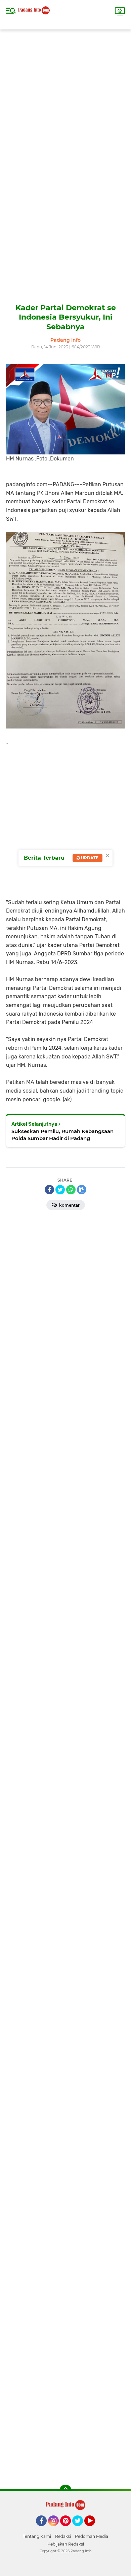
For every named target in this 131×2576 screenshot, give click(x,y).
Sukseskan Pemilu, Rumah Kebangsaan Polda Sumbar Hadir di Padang (62, 1135)
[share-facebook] (49, 1190)
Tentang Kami (37, 2536)
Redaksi (63, 2536)
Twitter (81, 2529)
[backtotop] (65, 2491)
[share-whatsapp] (71, 1190)
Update (89, 858)
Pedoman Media (92, 2536)
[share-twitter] (60, 1190)
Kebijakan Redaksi (66, 2544)
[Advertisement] (65, 95)
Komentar (69, 1205)
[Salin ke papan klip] (82, 1190)
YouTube (94, 2529)
